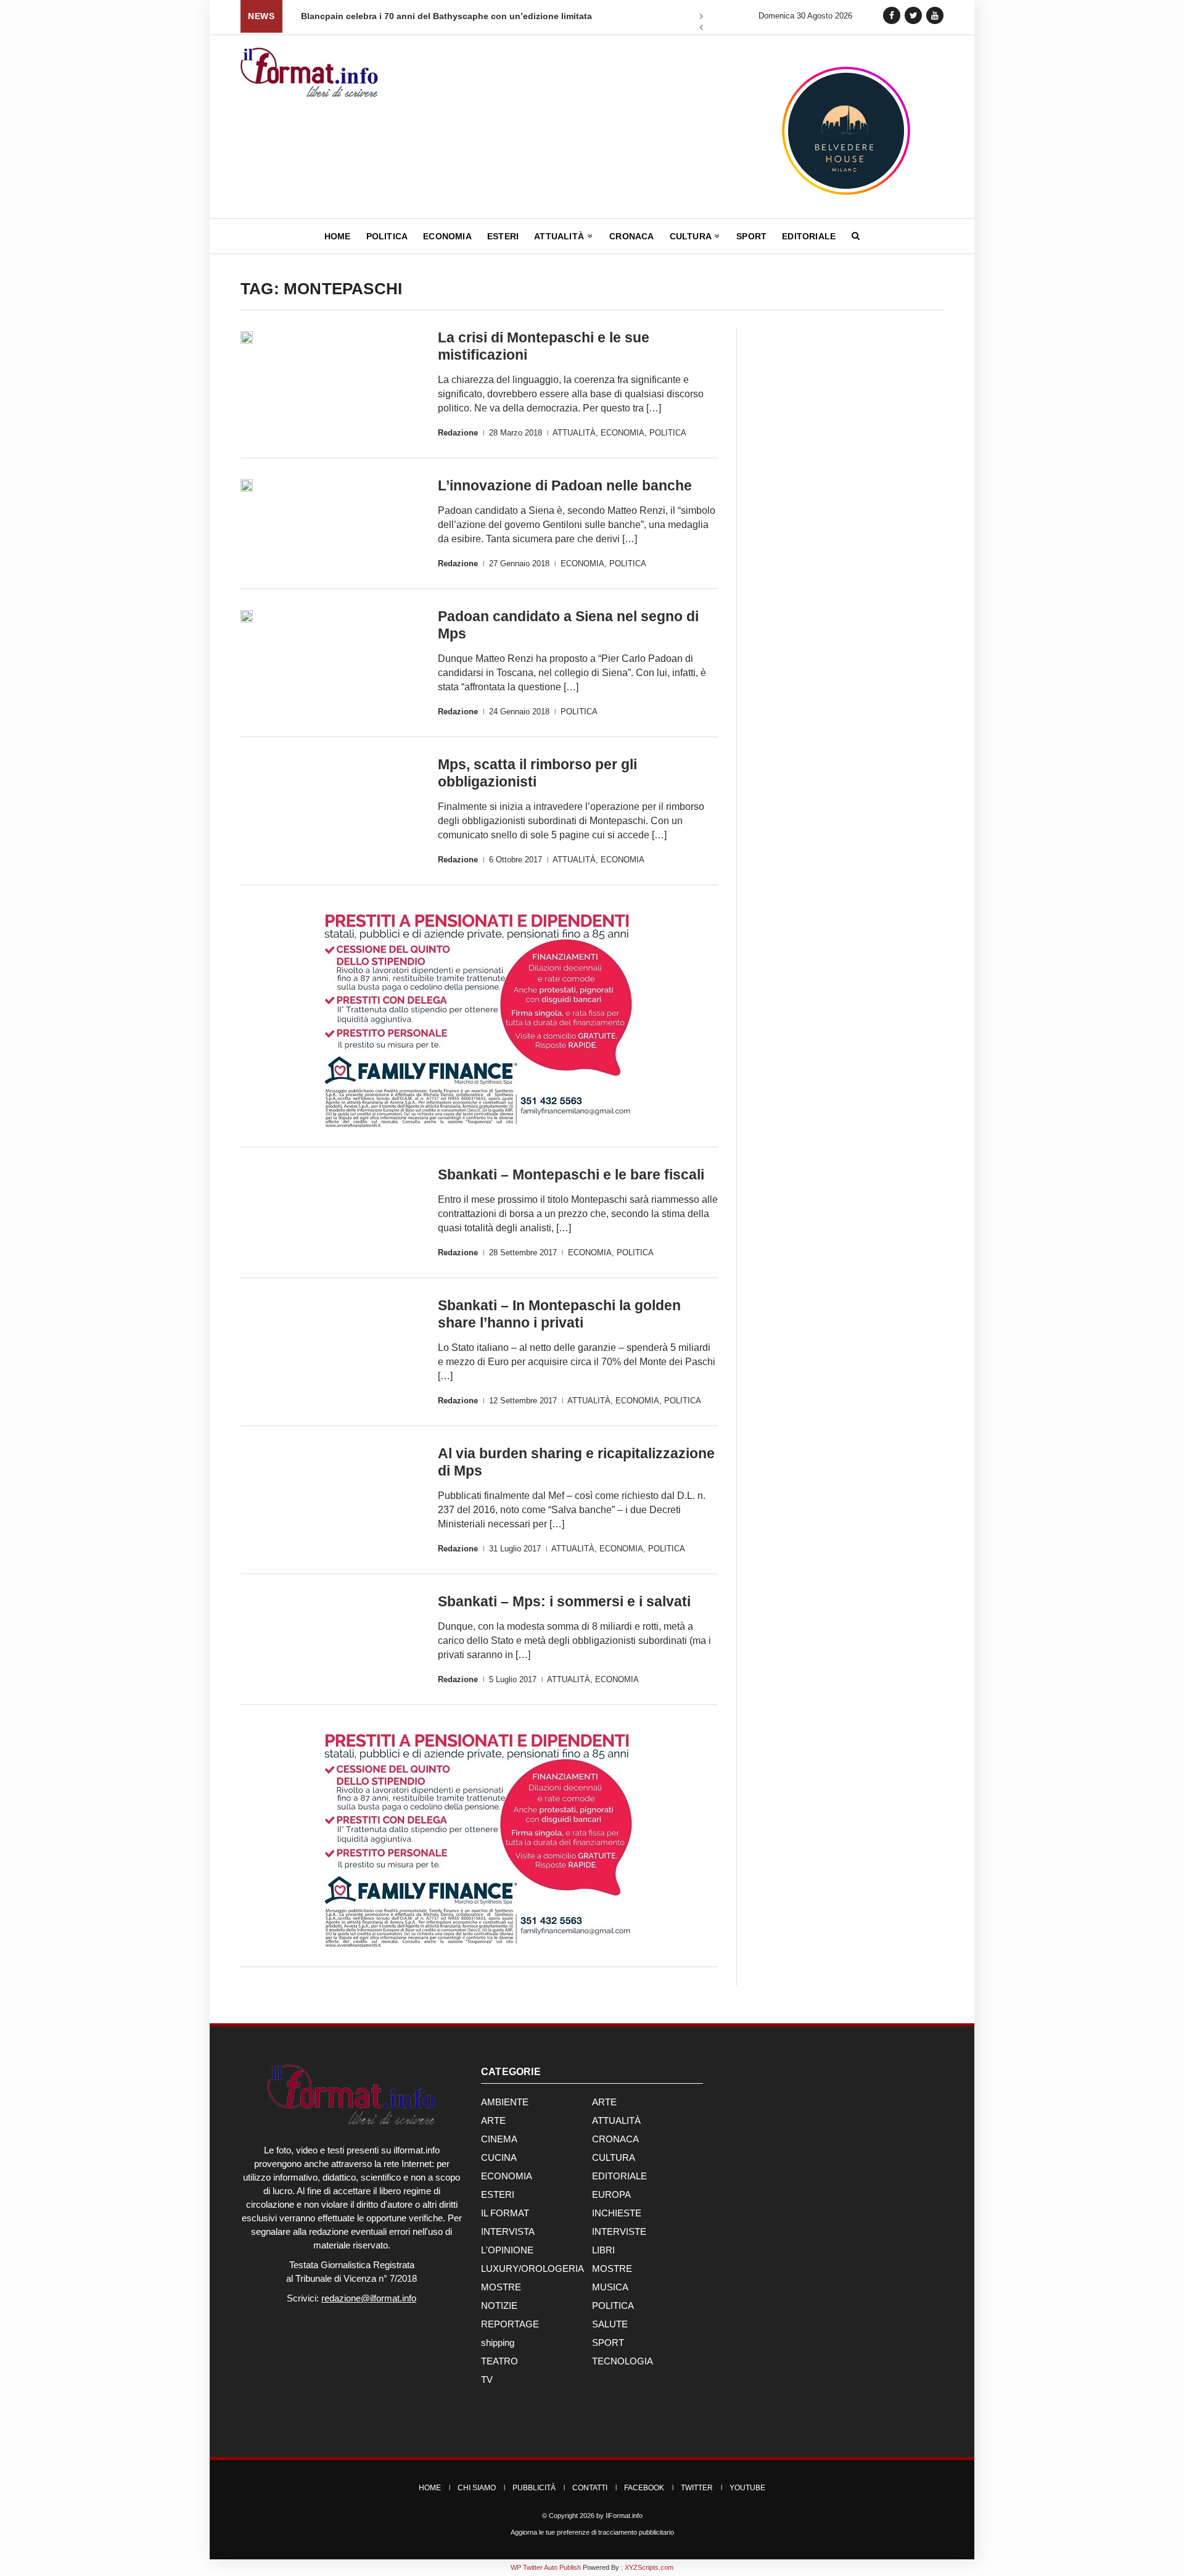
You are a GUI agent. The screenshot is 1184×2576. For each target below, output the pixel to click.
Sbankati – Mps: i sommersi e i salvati (564, 1601)
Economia (447, 236)
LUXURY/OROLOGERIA (532, 2268)
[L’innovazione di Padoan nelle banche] (247, 485)
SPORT (608, 2343)
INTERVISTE (619, 2231)
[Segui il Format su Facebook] (892, 15)
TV (487, 2380)
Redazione (458, 433)
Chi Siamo (477, 2488)
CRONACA (615, 2139)
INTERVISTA (508, 2231)
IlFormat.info (624, 2516)
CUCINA (499, 2157)
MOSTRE (612, 2268)
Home (338, 236)
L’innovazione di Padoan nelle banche (565, 485)
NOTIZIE (499, 2306)
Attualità (560, 236)
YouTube (747, 2488)
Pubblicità (534, 2488)
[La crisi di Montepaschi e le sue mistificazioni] (247, 337)
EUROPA (611, 2194)
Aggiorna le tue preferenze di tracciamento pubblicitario (592, 2532)
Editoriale (809, 236)
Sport (751, 236)
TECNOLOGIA (623, 2361)
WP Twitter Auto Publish (546, 2567)
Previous (701, 29)
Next (701, 17)
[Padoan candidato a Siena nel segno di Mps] (247, 616)
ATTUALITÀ (574, 433)
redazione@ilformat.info (369, 2298)
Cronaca (631, 236)
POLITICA (668, 433)
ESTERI (498, 2194)
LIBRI (603, 2250)
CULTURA (614, 2157)
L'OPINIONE (507, 2250)
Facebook (644, 2488)
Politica (387, 236)
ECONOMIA (623, 433)
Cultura (692, 236)
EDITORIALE (619, 2176)
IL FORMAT (505, 2213)
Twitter (697, 2488)
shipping (498, 2343)
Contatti (590, 2488)
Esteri (503, 236)
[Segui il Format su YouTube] (935, 15)
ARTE (604, 2102)
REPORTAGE (510, 2324)
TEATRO (499, 2361)
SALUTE (610, 2324)
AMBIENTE (505, 2102)
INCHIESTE (617, 2213)
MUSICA (610, 2287)
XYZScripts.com (649, 2567)
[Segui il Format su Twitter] (913, 15)
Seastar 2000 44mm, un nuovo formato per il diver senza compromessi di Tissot (479, 16)
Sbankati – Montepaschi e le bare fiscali (571, 1174)
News (261, 16)
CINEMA (499, 2139)
